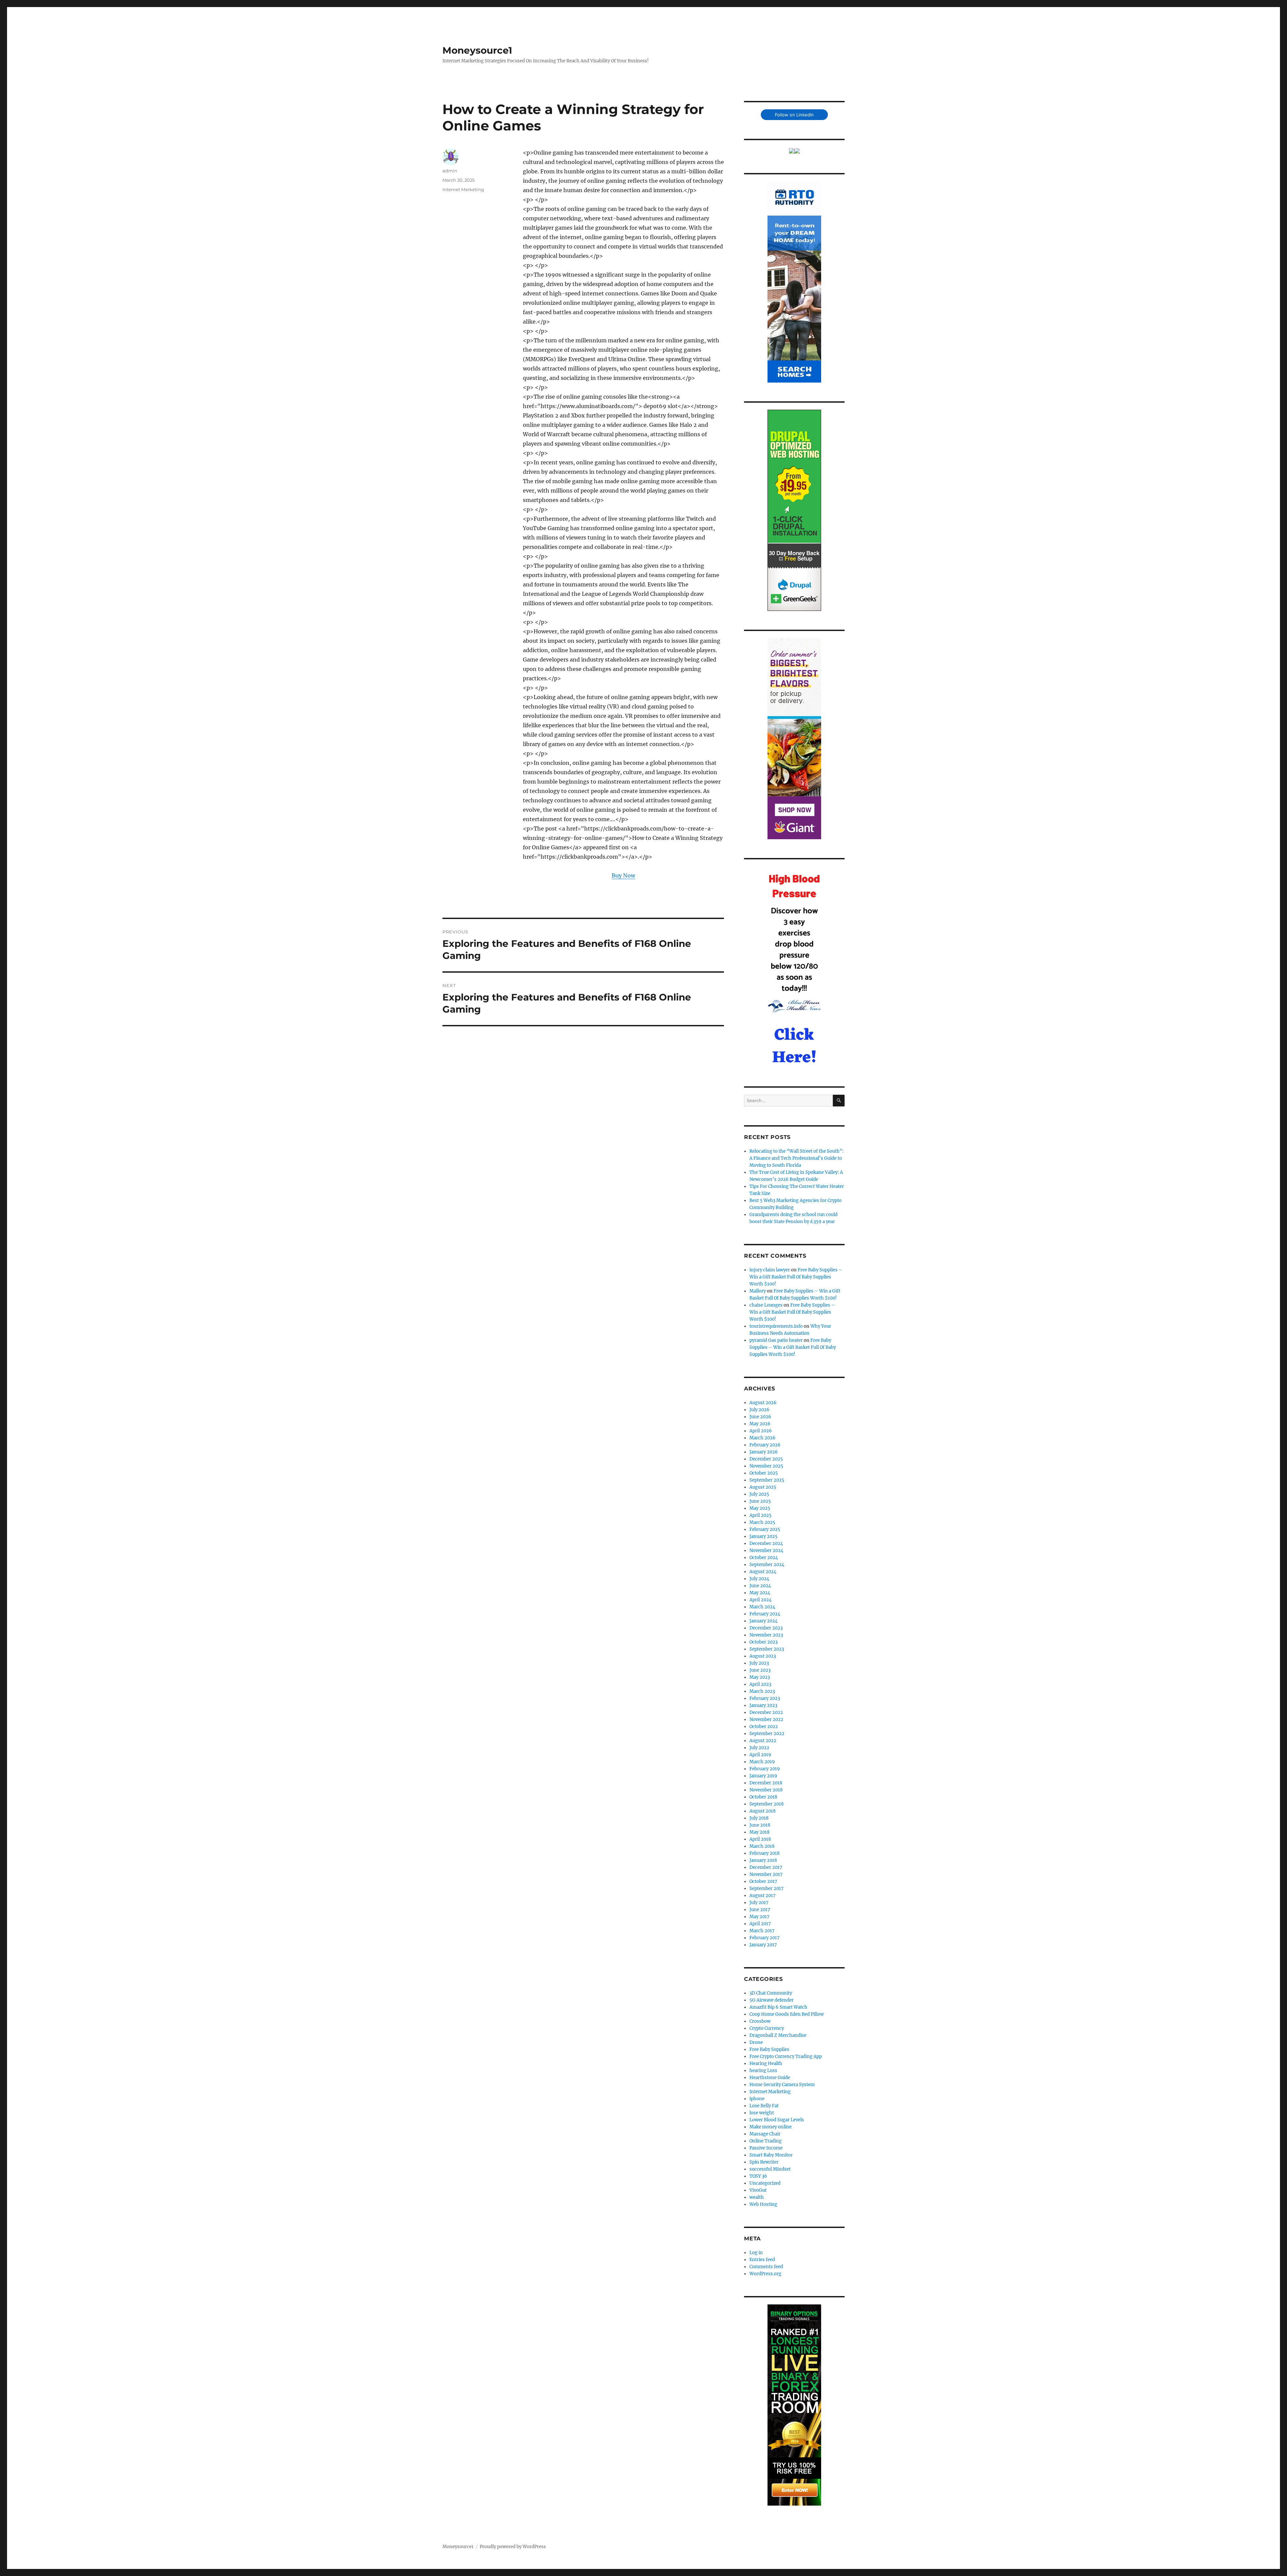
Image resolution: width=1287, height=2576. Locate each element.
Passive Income (766, 2148)
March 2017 (762, 1931)
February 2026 (765, 1445)
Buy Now (623, 875)
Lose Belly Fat (764, 2106)
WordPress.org (765, 2274)
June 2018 (760, 1825)
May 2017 (759, 1917)
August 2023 (763, 1656)
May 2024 (760, 1593)
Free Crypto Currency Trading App (786, 2056)
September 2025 (767, 1480)
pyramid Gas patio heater (776, 1340)
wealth (757, 2197)
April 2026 (761, 1431)
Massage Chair (765, 2134)
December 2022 (766, 1712)
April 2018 (760, 1839)
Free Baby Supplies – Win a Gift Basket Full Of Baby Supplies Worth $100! (796, 1277)
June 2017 (760, 1910)
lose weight (762, 2113)
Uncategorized (765, 2183)
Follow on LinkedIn (794, 115)
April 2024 (760, 1600)
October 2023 (763, 1642)
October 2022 (764, 1727)
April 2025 (760, 1515)
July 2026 (759, 1410)
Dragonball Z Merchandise (778, 2035)
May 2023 (760, 1677)
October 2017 (763, 1881)
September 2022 (767, 1734)
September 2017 (767, 1888)
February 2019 (765, 1769)
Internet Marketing (463, 189)
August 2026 (763, 1403)
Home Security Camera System (782, 2085)
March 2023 (762, 1691)
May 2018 (759, 1832)
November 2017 (766, 1874)
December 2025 (766, 1459)
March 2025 (762, 1522)
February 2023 (765, 1698)
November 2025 (766, 1466)
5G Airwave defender (772, 2000)
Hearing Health (766, 2064)
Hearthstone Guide (770, 2078)
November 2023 (766, 1635)
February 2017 (764, 1938)
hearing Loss (763, 2071)
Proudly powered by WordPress (513, 2547)
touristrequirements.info (776, 1326)
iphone (757, 2099)
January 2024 (763, 1621)
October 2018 (763, 1797)
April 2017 (760, 1924)
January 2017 (763, 1945)
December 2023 (766, 1628)
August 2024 (763, 1572)
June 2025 (760, 1501)
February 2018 (764, 1853)
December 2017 (766, 1867)
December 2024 (766, 1543)
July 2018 (759, 1818)
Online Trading (765, 2141)
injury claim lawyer (770, 1270)
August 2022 (763, 1741)
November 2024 (766, 1551)
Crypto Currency (767, 2028)
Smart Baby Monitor (771, 2155)
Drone (756, 2042)
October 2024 (764, 1558)
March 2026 (762, 1438)
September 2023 (767, 1649)
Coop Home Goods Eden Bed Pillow (787, 2014)
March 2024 (762, 1607)
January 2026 (764, 1452)
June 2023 (760, 1670)
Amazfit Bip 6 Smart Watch (778, 2007)
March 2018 (762, 1846)
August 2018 (762, 1811)
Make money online (771, 2127)
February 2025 (765, 1529)
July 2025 (759, 1494)
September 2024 (767, 1565)
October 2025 (764, 1473)
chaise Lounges (766, 1305)
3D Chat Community (771, 1993)
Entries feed (762, 2260)
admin (450, 171)
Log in (756, 2253)
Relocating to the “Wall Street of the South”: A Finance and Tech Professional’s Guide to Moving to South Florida (796, 1158)
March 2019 (762, 1762)
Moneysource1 (477, 50)
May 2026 (760, 1424)
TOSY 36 (758, 2176)
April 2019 (760, 1755)
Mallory (758, 1291)
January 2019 (763, 1776)
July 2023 (759, 1663)
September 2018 (767, 1804)
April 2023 (760, 1684)
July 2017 (759, 1903)
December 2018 (766, 1783)
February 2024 (765, 1614)
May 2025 (760, 1508)
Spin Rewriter (764, 2162)
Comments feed (766, 2267)
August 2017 (762, 1896)
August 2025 (763, 1487)
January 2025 (763, 1536)
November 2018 (766, 1790)
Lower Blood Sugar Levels (777, 2120)
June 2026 (760, 1417)
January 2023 (763, 1705)
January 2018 (763, 1860)
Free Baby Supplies (769, 2049)
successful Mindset (770, 2169)
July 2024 (759, 1579)
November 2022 (766, 1720)
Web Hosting (763, 2204)
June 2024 (760, 1586)
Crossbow (760, 2021)
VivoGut (758, 2190)
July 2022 (759, 1748)
